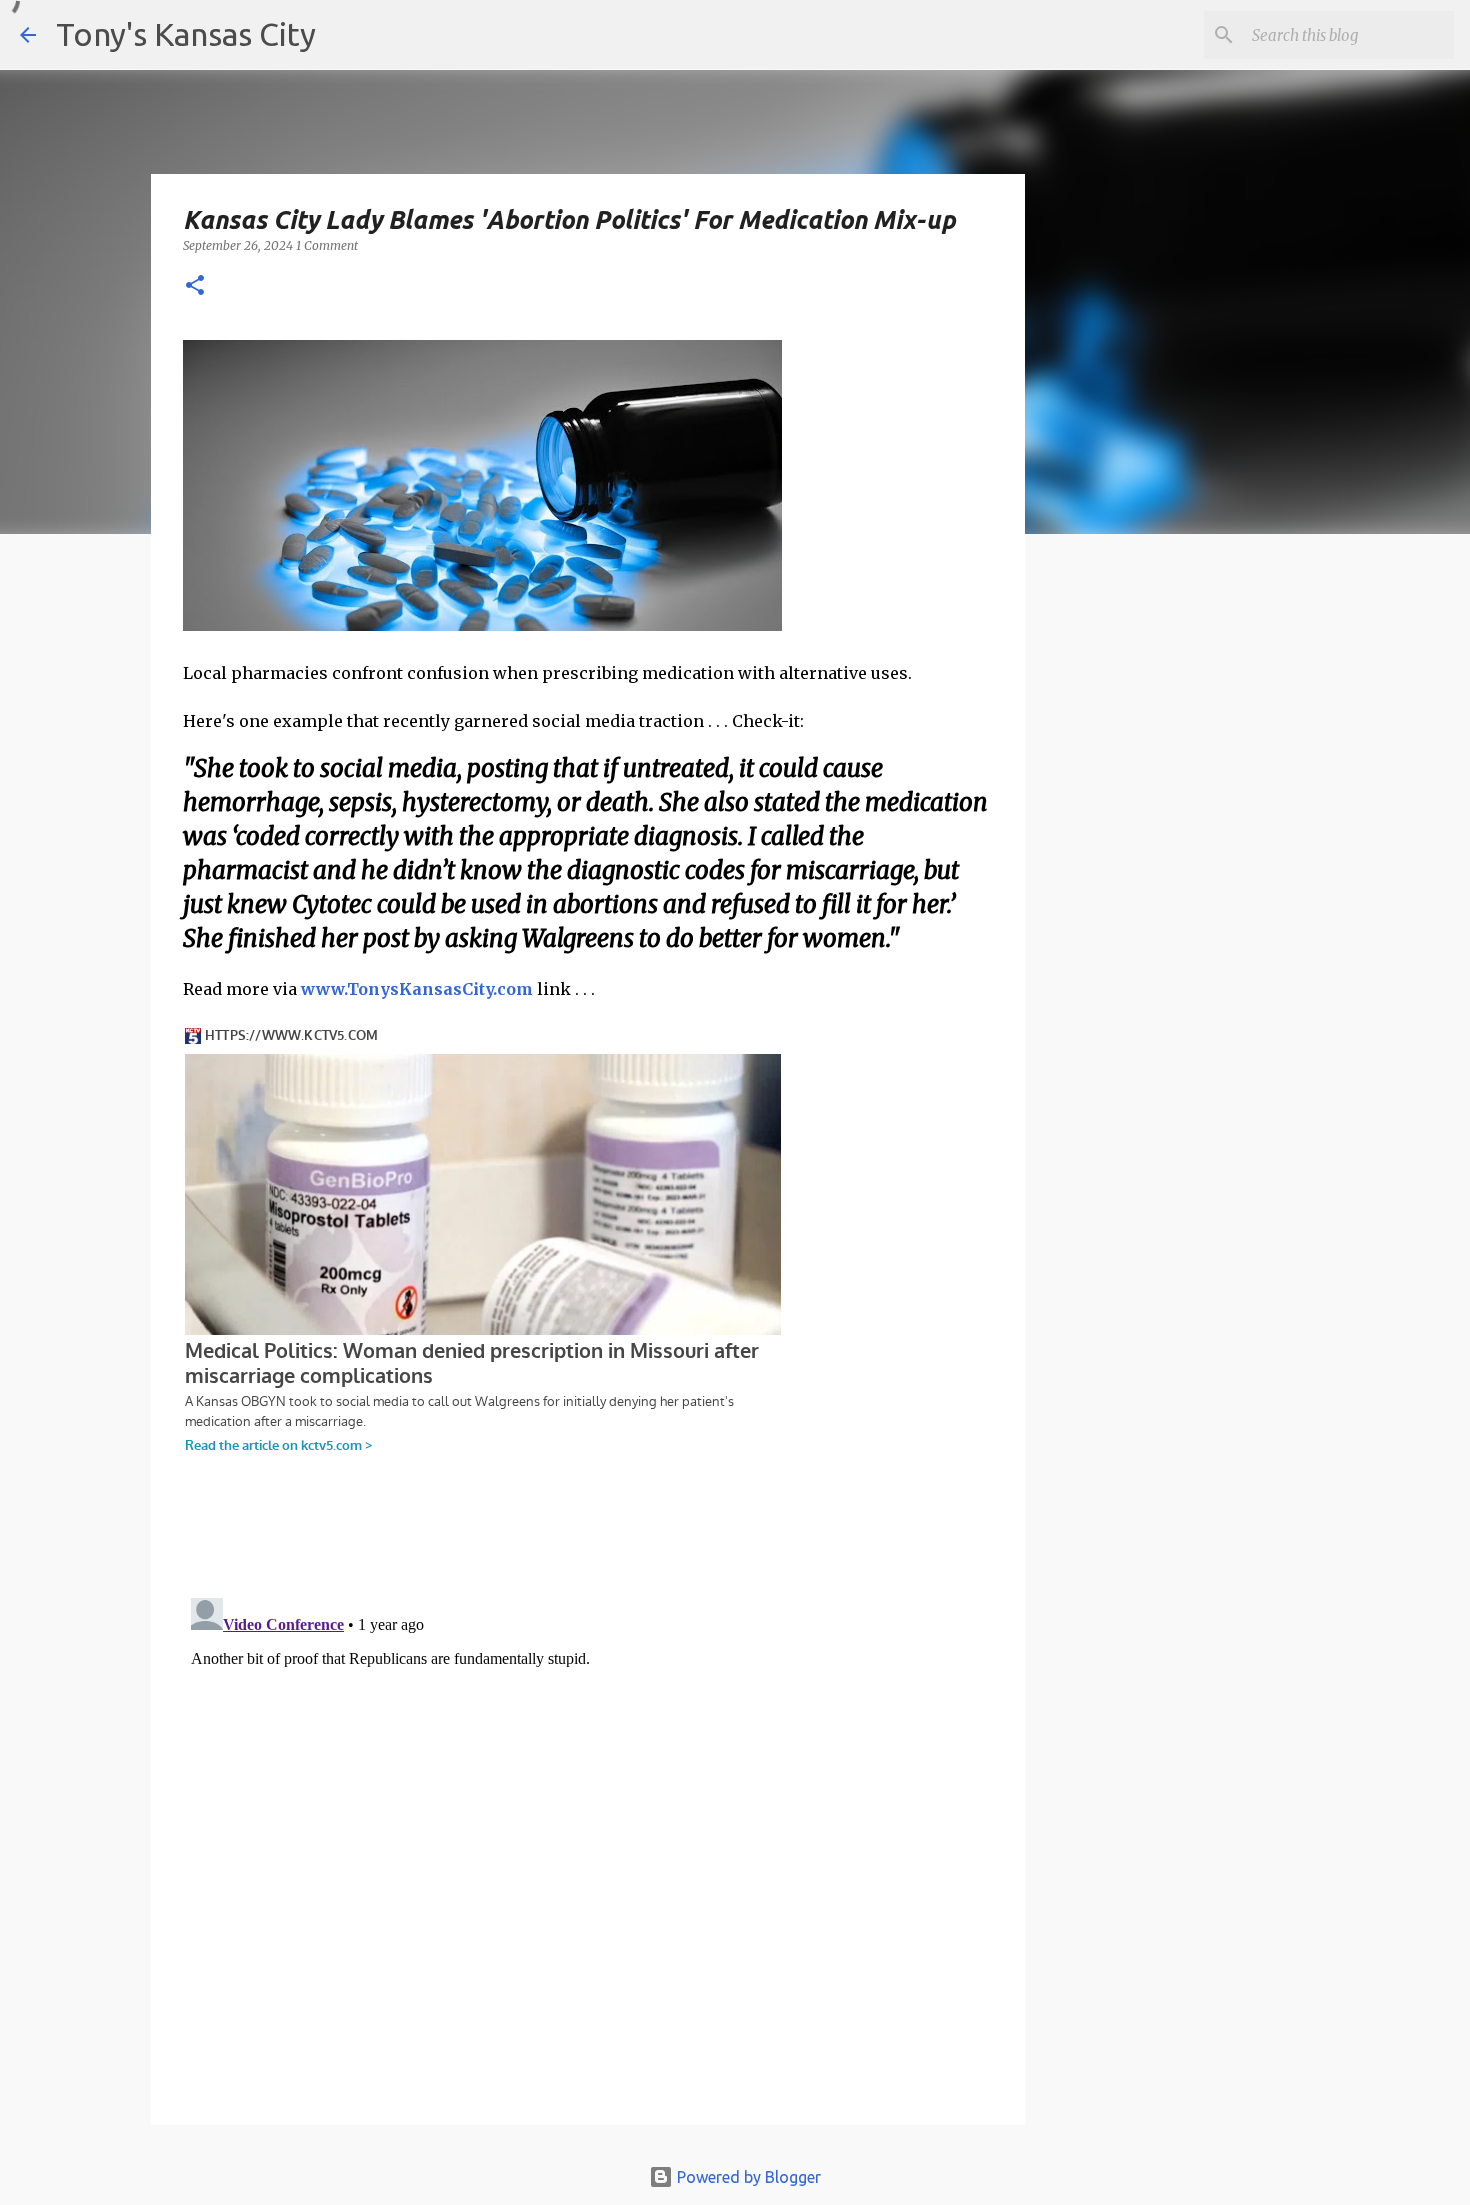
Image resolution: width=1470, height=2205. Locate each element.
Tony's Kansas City (186, 34)
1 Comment (327, 245)
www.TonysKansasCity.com (417, 989)
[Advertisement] (1188, 895)
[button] (195, 286)
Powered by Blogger (747, 2177)
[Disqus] (588, 1840)
